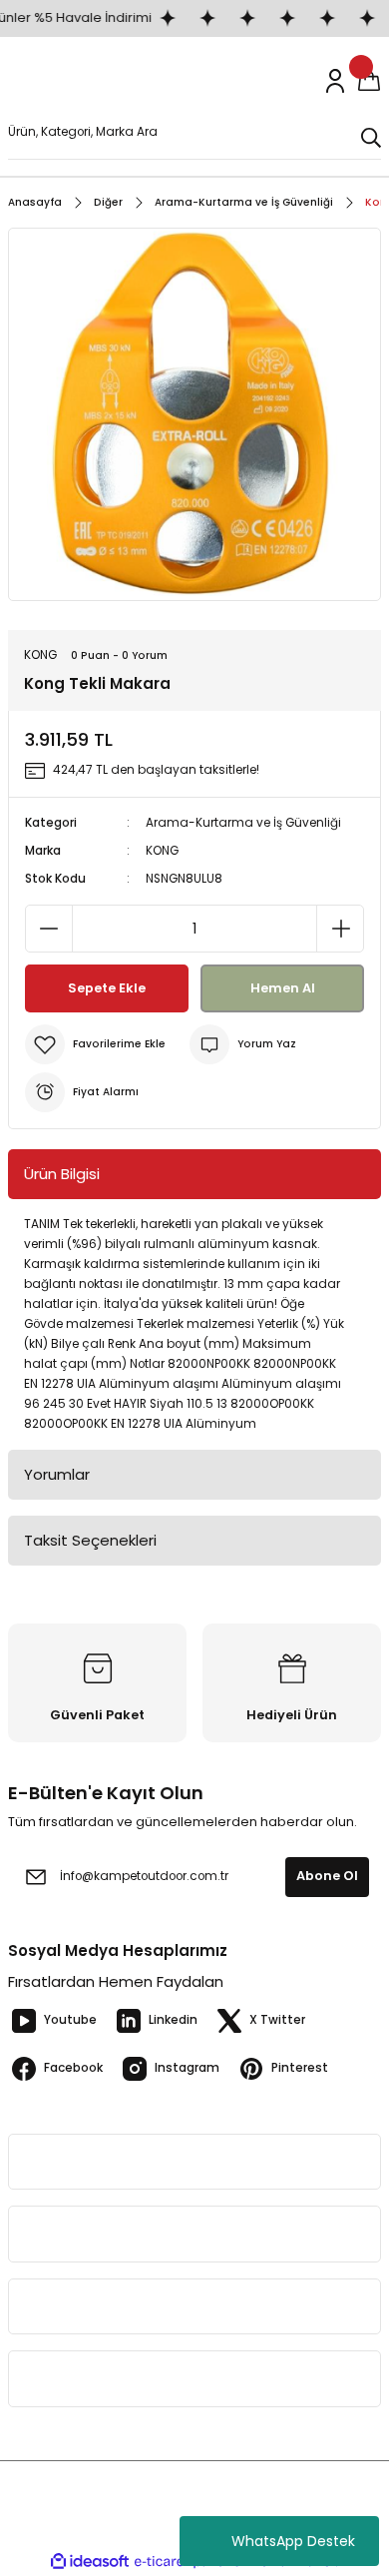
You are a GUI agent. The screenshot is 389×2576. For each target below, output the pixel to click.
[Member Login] (335, 81)
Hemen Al (283, 988)
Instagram (187, 2068)
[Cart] (369, 81)
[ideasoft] (90, 2562)
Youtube (70, 2020)
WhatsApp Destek (293, 2541)
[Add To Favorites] (95, 1044)
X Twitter (277, 2020)
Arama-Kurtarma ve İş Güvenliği (243, 823)
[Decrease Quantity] (49, 929)
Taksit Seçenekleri (90, 1540)
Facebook (73, 2068)
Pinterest (300, 2068)
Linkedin (173, 2020)
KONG (162, 851)
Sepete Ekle (107, 988)
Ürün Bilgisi (62, 1174)
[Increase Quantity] (340, 929)
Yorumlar (57, 1474)
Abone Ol (327, 1876)
